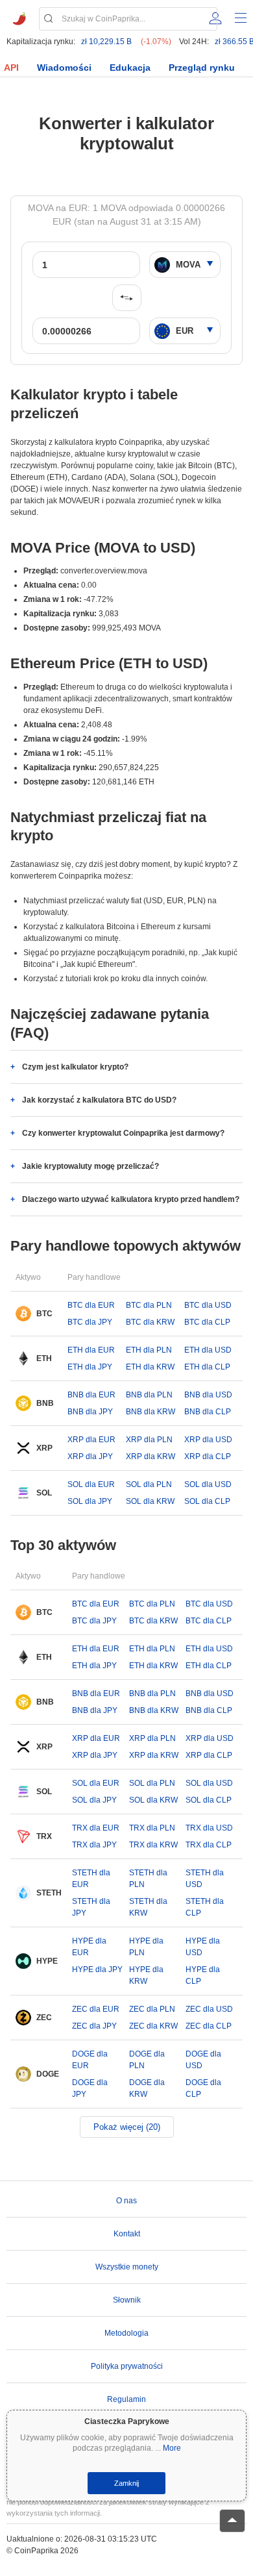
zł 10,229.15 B (106, 42)
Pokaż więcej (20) (127, 2127)
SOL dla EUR (91, 1484)
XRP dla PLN (149, 1440)
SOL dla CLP (207, 1501)
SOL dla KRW (150, 1501)
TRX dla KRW (153, 1845)
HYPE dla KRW (146, 1975)
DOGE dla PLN (147, 2060)
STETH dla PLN (148, 1879)
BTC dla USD (208, 1305)
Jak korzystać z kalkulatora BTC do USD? (99, 1100)
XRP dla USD (208, 1440)
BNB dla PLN (149, 1395)
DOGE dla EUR (90, 2060)
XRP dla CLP (208, 1457)
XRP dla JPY (90, 1457)
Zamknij (126, 2483)
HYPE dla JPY (97, 1970)
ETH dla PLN (149, 1350)
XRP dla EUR (91, 1440)
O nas (126, 2201)
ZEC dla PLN (152, 2009)
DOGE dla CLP (203, 2088)
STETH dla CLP (205, 1907)
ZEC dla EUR (96, 2009)
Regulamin (126, 2399)
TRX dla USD (209, 1828)
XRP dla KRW (151, 1457)
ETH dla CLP (207, 1367)
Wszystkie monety (127, 2267)
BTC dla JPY (90, 1322)
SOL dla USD (208, 1484)
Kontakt (127, 2234)
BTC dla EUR (91, 1305)
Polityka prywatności (127, 2366)
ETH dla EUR (91, 1350)
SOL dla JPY (90, 1501)
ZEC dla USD (209, 2009)
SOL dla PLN (149, 1484)
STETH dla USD (205, 1879)
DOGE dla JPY (90, 2088)
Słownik (127, 2300)
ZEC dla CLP (209, 2026)
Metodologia (126, 2333)
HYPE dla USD (203, 1947)
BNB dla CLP (208, 1412)
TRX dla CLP (209, 1845)
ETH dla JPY (90, 1367)
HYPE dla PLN (146, 1947)
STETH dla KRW (148, 1907)
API (11, 68)
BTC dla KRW (150, 1322)
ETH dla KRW (150, 1367)
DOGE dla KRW (147, 2088)
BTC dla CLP (207, 1322)
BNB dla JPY (90, 1412)
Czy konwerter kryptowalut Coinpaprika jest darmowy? (123, 1133)
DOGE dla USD (203, 2060)
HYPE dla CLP (203, 1975)
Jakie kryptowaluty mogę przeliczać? (90, 1166)
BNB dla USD (208, 1395)
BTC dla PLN (149, 1305)
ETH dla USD (208, 1350)
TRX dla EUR (96, 1828)
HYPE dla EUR (89, 1947)
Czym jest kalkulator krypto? (75, 1067)
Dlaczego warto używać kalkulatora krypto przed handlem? (131, 1199)
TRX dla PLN (152, 1828)
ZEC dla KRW (153, 2026)
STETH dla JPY (91, 1907)
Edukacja (130, 68)
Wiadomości (64, 68)
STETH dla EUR (91, 1879)
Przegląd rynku (202, 68)
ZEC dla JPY (94, 2026)
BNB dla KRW (151, 1412)
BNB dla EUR (91, 1395)
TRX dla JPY (94, 1845)
